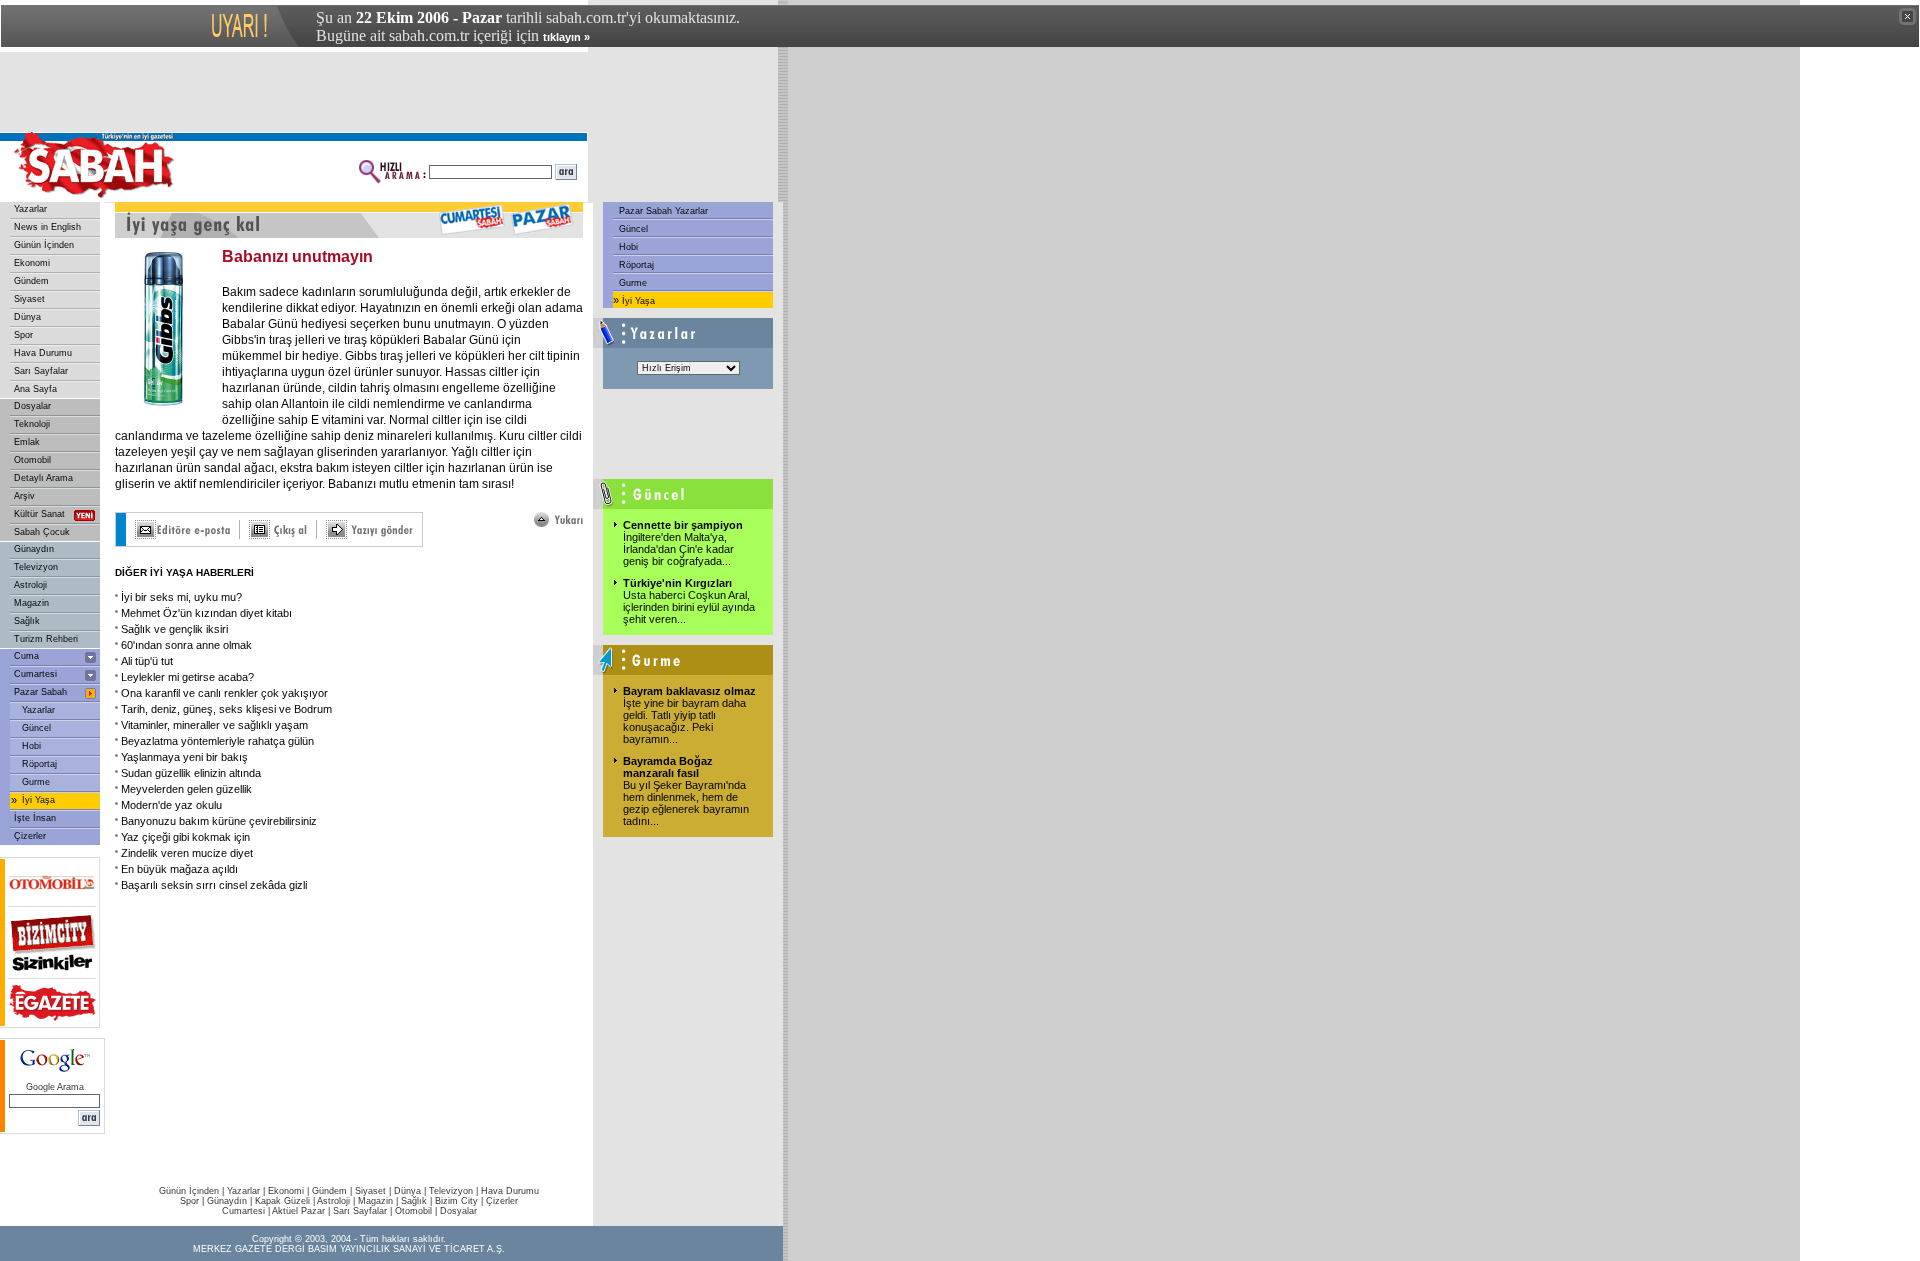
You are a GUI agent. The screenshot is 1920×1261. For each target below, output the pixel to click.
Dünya (27, 317)
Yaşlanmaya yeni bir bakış (184, 757)
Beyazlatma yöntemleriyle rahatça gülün (217, 741)
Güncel (36, 728)
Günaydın (34, 549)
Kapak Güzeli (282, 1201)
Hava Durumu (43, 353)
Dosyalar (32, 406)
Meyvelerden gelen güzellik (186, 789)
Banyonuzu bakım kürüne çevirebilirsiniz (219, 821)
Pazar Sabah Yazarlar (662, 211)
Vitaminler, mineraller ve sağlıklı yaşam (214, 725)
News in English (47, 227)
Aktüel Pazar (298, 1211)
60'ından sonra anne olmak (186, 645)
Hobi (31, 746)
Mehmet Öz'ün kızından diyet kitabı (206, 613)
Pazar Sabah (40, 692)
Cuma (26, 656)
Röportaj (39, 764)
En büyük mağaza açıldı (179, 869)
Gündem (31, 281)
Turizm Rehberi (46, 639)
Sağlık (27, 621)
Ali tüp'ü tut (147, 661)
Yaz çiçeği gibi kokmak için (185, 837)
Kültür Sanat (39, 514)
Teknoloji (32, 424)
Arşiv (24, 496)
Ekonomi (32, 263)
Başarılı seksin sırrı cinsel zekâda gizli (214, 885)
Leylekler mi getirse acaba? (187, 677)
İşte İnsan (35, 818)
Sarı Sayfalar (41, 371)
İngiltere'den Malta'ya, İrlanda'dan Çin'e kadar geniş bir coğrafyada (678, 549)
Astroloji (30, 585)
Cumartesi (35, 674)
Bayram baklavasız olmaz (689, 691)
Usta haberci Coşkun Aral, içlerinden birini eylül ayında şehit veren (689, 607)
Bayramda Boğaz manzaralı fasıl (668, 767)
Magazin (31, 603)
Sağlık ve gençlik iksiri (174, 629)
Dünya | (411, 1191)
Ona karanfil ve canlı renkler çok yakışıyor (224, 693)
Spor (23, 335)
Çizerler (30, 836)
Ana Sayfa (35, 389)
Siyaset (29, 299)
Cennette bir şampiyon (683, 525)
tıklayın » (566, 37)
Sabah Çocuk (42, 532)
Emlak (27, 442)
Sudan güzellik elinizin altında (191, 773)
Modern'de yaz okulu (171, 805)
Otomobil (32, 460)
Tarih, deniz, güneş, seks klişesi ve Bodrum (226, 709)
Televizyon (36, 567)
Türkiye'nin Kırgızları (677, 583)
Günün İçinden (44, 245)
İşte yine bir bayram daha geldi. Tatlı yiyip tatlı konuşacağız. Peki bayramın (684, 721)
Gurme (36, 782)
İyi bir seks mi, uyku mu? (181, 597)
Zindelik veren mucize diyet (187, 853)
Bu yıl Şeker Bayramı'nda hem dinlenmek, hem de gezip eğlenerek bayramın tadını (686, 803)
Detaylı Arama (43, 478)
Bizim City (456, 1201)
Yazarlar (30, 209)
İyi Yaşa (38, 800)
